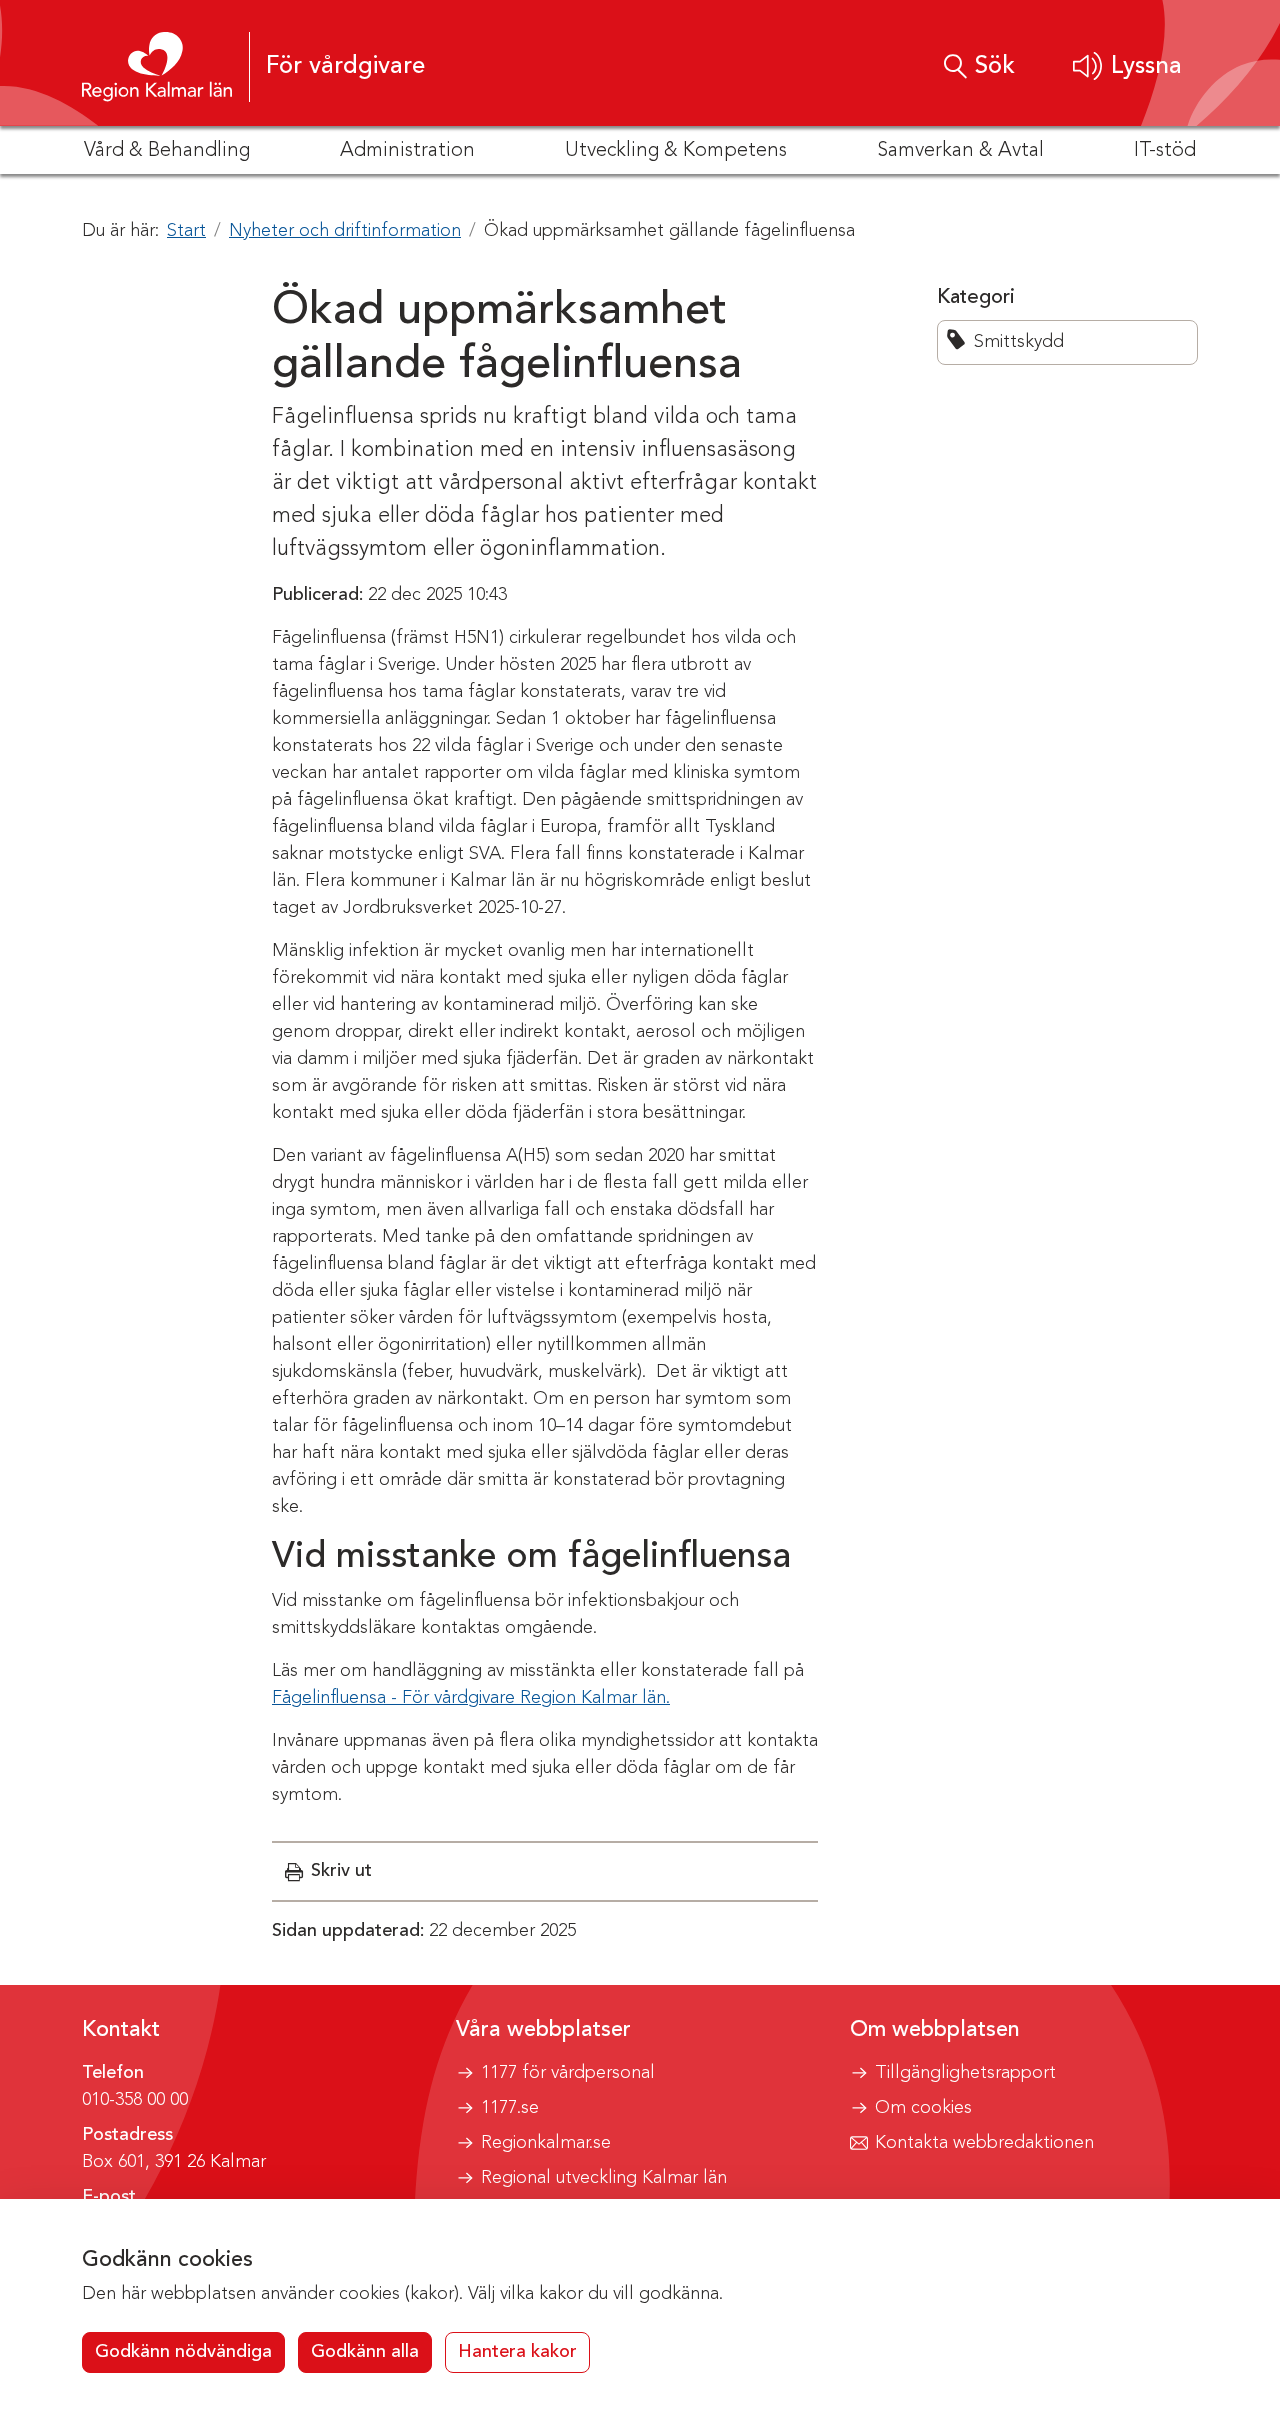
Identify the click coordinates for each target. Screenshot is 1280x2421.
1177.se (510, 2108)
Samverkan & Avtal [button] (960, 151)
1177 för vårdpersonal (568, 2073)
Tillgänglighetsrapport (965, 2073)
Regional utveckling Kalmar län (604, 2178)
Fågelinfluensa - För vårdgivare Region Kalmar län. (471, 1698)
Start (186, 231)
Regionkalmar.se (546, 2143)
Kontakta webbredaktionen (984, 2143)
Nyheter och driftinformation (345, 231)
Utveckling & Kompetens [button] (676, 151)
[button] (1127, 66)
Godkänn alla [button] (365, 2352)
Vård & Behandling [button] (167, 151)
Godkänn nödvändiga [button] (183, 2352)
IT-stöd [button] (1165, 151)
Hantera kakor (517, 2352)
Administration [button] (407, 151)
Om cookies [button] (923, 2108)
